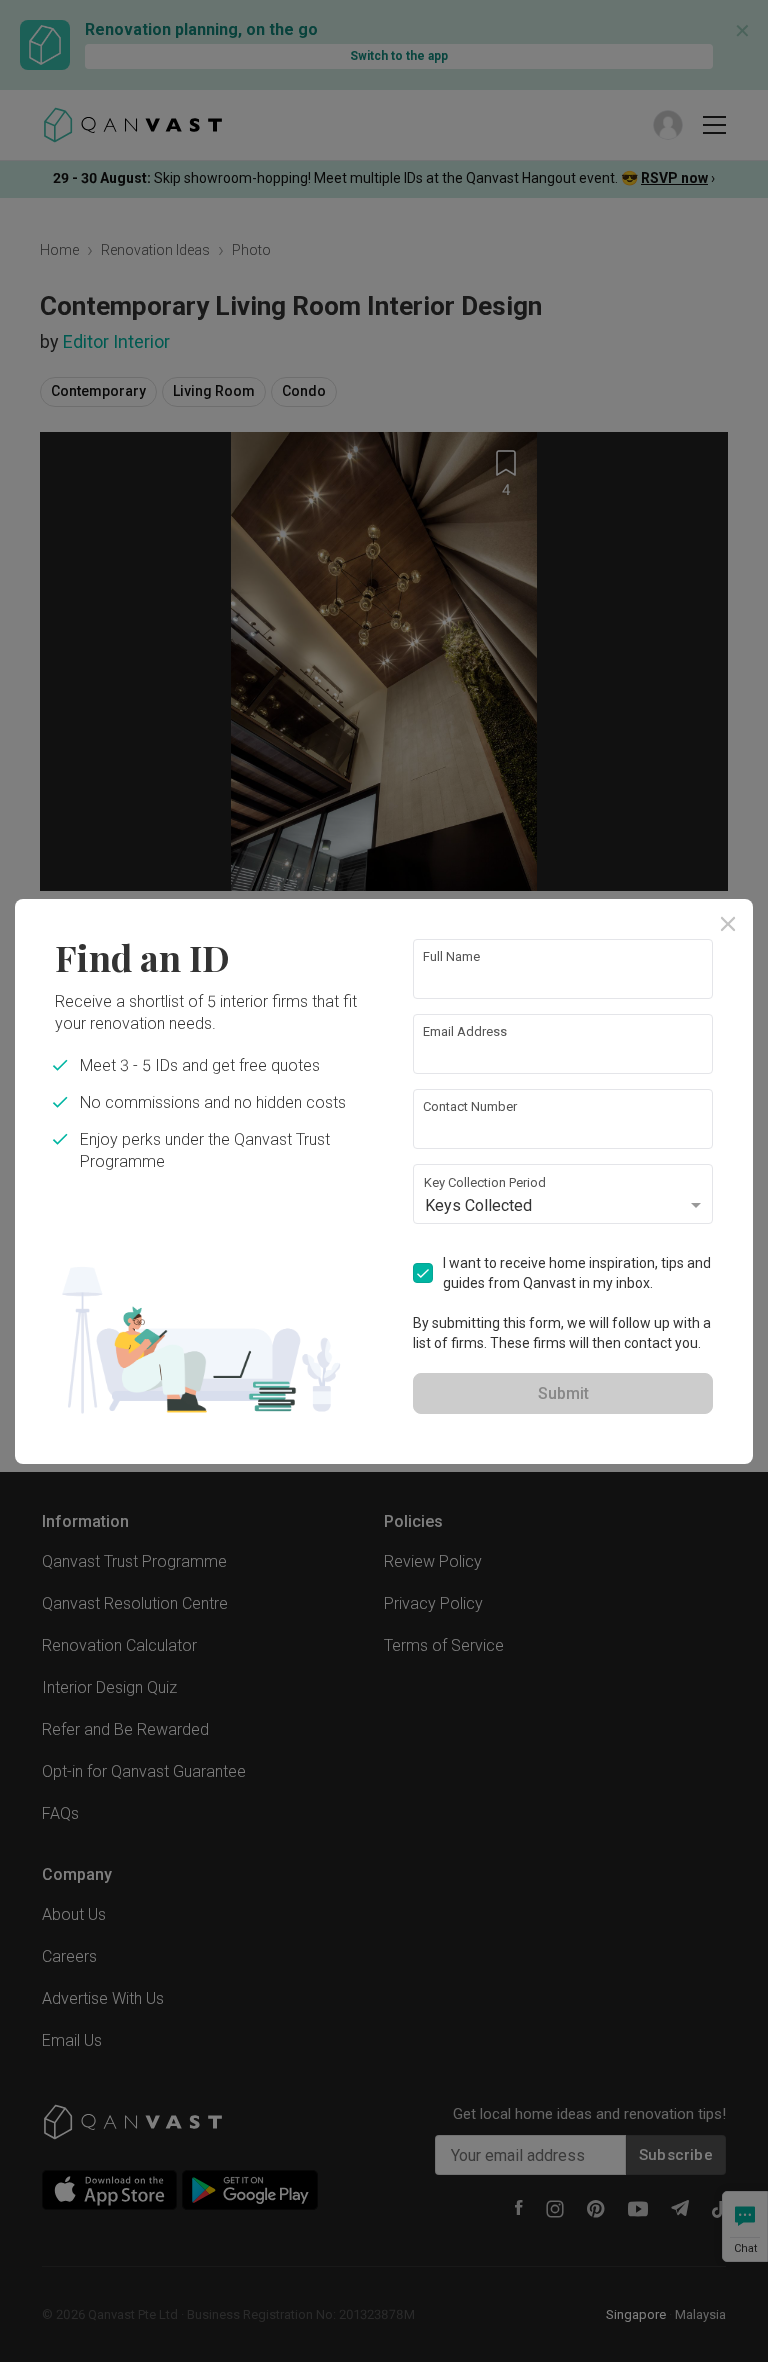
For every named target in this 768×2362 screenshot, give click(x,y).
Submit (563, 1393)
